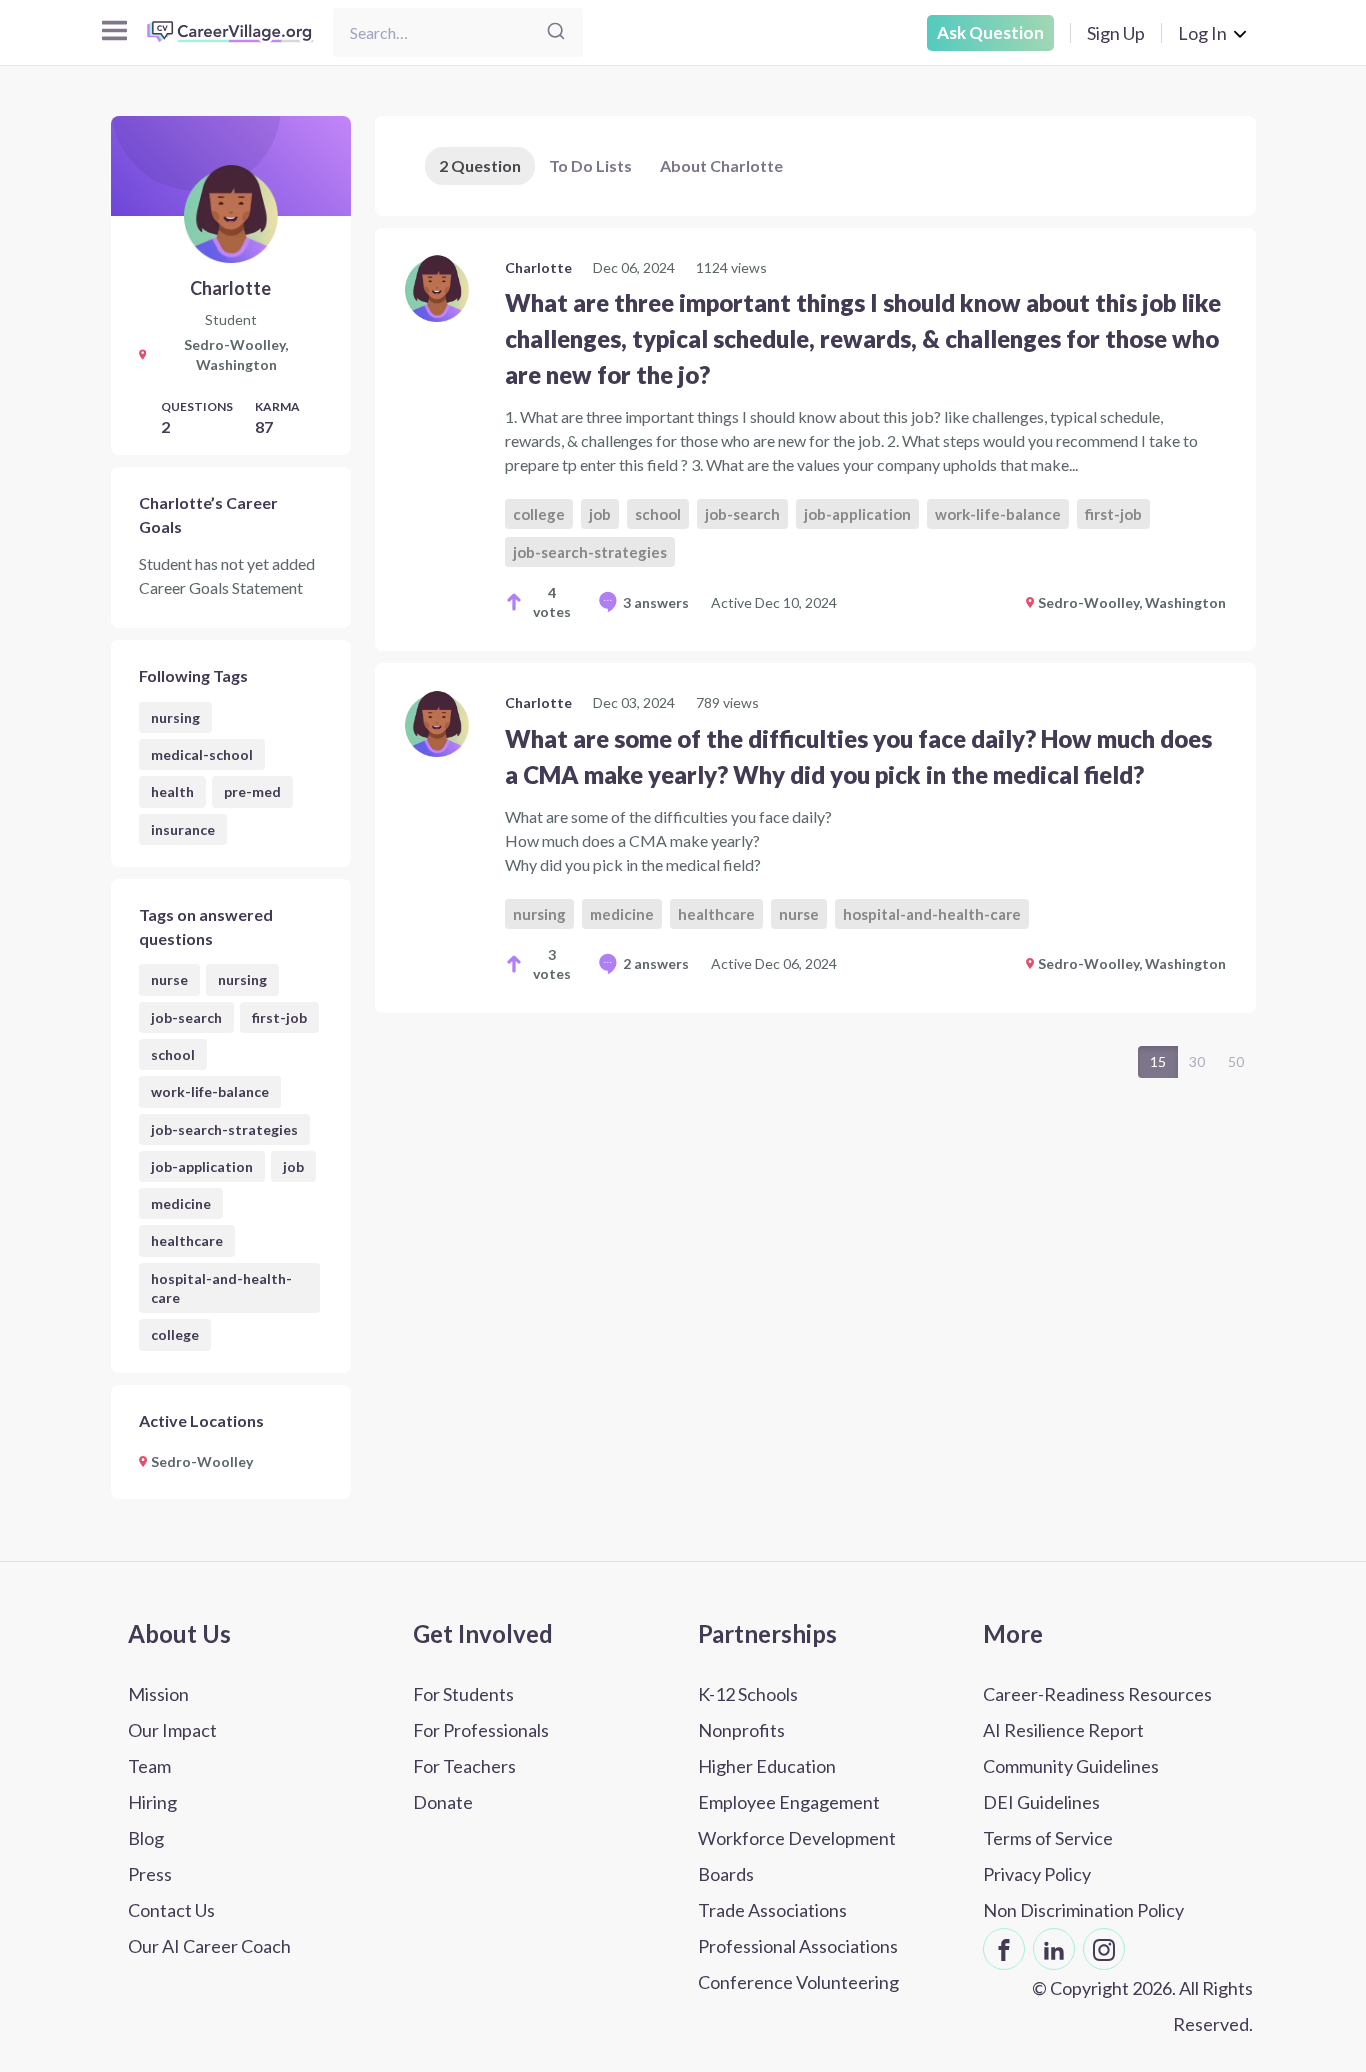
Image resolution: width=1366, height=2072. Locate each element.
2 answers (656, 963)
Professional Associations (798, 1946)
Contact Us (171, 1910)
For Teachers (464, 1766)
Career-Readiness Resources (1097, 1694)
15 (1158, 1061)
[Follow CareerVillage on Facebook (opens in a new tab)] (1004, 1949)
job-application (202, 1166)
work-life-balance (210, 1091)
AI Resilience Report (1063, 1730)
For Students (463, 1694)
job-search (186, 1017)
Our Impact (172, 1730)
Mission (158, 1694)
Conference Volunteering (798, 1982)
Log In (1202, 33)
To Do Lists (590, 165)
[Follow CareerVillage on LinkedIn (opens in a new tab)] (1054, 1949)
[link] (815, 439)
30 (1197, 1061)
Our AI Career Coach (209, 1946)
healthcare (187, 1240)
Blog (146, 1838)
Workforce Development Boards (797, 1856)
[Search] (556, 32)
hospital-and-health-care (221, 1288)
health (172, 791)
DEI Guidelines (1041, 1802)
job (293, 1166)
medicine (181, 1203)
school (173, 1054)
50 (1236, 1061)
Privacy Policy (1037, 1874)
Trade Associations (772, 1910)
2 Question (480, 165)
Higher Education (767, 1766)
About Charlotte (721, 165)
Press (150, 1874)
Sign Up (1116, 33)
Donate (443, 1802)
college (175, 1334)
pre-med (252, 791)
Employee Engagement (789, 1802)
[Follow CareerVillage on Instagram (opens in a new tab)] (1104, 1949)
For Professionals (481, 1730)
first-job (279, 1017)
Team (149, 1766)
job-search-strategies (224, 1129)
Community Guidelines (1071, 1766)
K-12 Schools (748, 1694)
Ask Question (990, 32)
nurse (169, 979)
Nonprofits (741, 1730)
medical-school (202, 754)
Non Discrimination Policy (1083, 1910)
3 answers (656, 602)
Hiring (152, 1802)
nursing (175, 717)
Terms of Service (1048, 1838)
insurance (183, 829)
